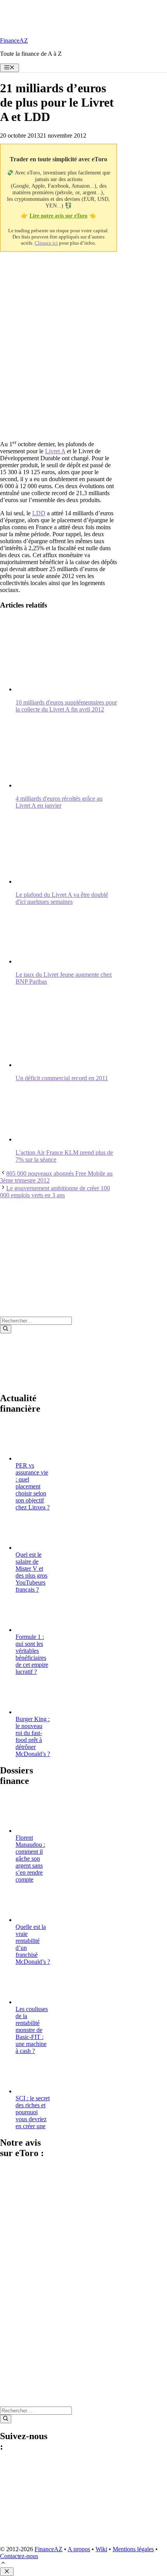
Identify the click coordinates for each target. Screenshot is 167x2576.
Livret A (55, 451)
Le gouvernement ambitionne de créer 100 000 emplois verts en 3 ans (55, 1192)
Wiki (101, 2549)
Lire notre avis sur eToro (58, 216)
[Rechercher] (6, 1329)
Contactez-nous (19, 2556)
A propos (79, 2549)
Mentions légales (133, 2549)
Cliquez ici (46, 243)
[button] (3, 2564)
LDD (39, 513)
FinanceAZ (14, 41)
